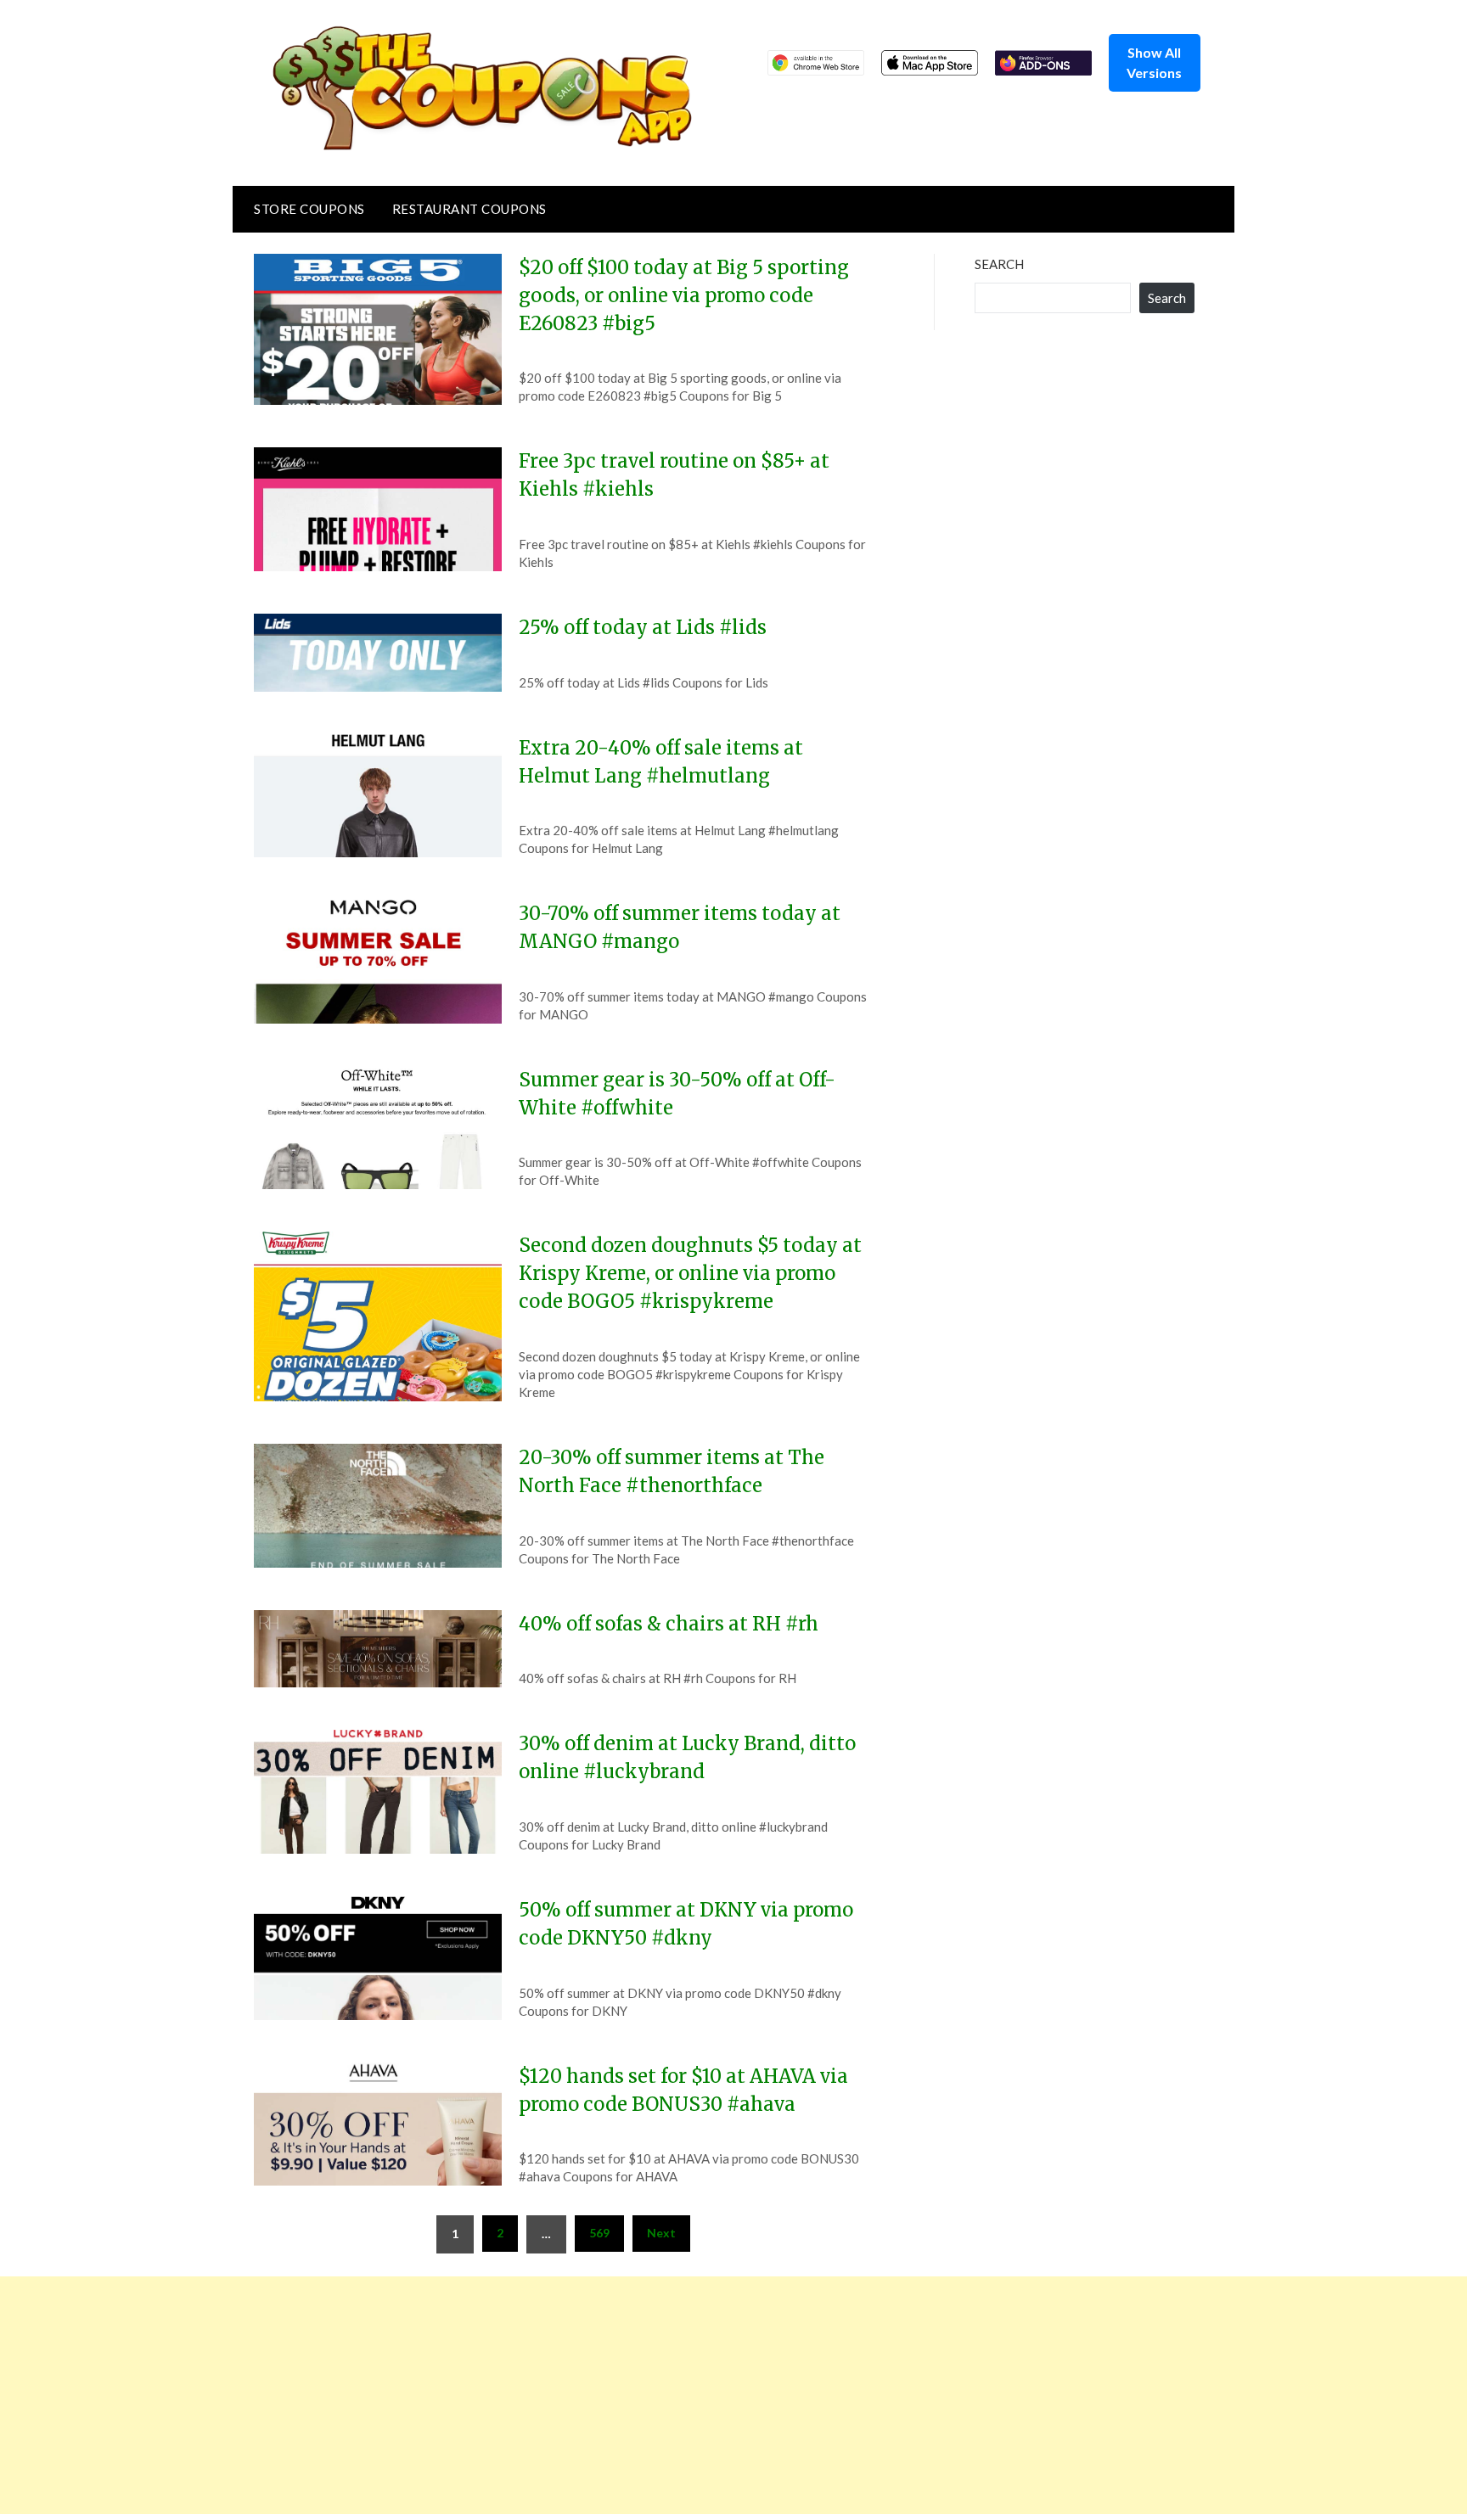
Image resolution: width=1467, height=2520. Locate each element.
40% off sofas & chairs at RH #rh (669, 1624)
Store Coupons (309, 209)
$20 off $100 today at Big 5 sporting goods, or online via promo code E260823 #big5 (684, 295)
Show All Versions (1154, 62)
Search (999, 264)
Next (661, 2233)
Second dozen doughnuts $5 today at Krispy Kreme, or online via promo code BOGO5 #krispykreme (690, 1273)
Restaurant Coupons (469, 209)
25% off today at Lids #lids (643, 627)
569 (599, 2233)
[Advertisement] (509, 2395)
